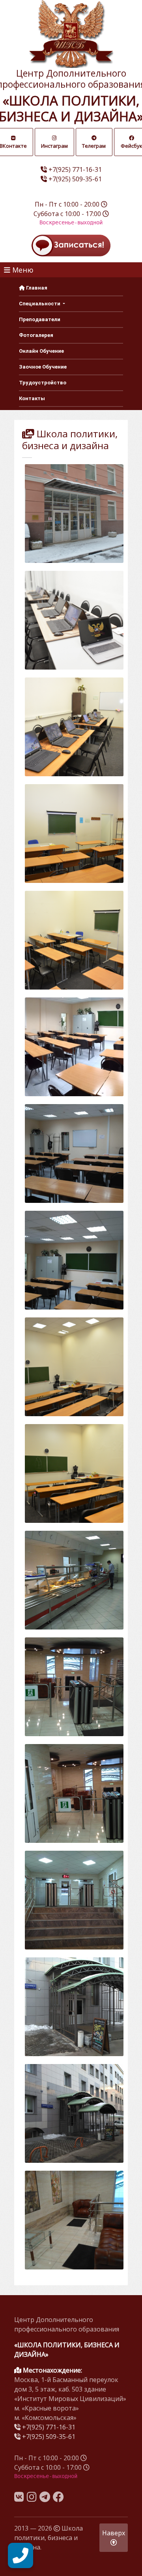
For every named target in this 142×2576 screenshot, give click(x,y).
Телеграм (94, 146)
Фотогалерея (36, 335)
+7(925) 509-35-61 (75, 179)
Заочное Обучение (43, 367)
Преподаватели (40, 319)
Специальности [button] (40, 304)
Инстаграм (54, 146)
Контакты (32, 398)
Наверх (114, 2533)
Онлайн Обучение (41, 351)
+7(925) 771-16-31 (75, 169)
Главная (36, 288)
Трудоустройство (43, 383)
